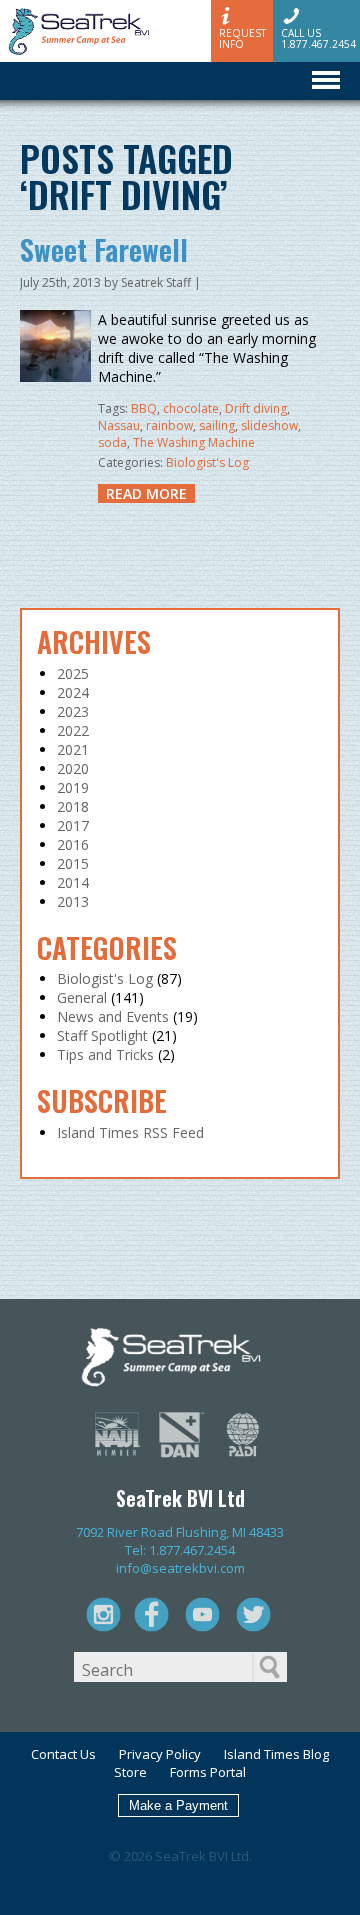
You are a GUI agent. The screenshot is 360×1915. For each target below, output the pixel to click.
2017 (73, 825)
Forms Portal (208, 1772)
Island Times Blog (276, 1754)
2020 (73, 768)
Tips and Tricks (105, 1054)
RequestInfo (242, 38)
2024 (73, 692)
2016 (73, 844)
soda (112, 442)
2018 (73, 806)
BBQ (144, 408)
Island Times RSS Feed (130, 1132)
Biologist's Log (207, 462)
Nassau (119, 425)
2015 (73, 863)
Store (130, 1772)
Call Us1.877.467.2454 (318, 38)
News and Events (113, 1016)
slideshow (269, 425)
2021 (73, 749)
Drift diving (256, 408)
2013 (73, 901)
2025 (73, 673)
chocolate (191, 408)
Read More (146, 493)
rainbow (169, 425)
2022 (73, 730)
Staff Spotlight (102, 1035)
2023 (73, 711)
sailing (217, 425)
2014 (73, 882)
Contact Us (63, 1754)
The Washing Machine (194, 442)
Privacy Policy (160, 1754)
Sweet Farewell (104, 249)
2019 (73, 787)
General (82, 997)
